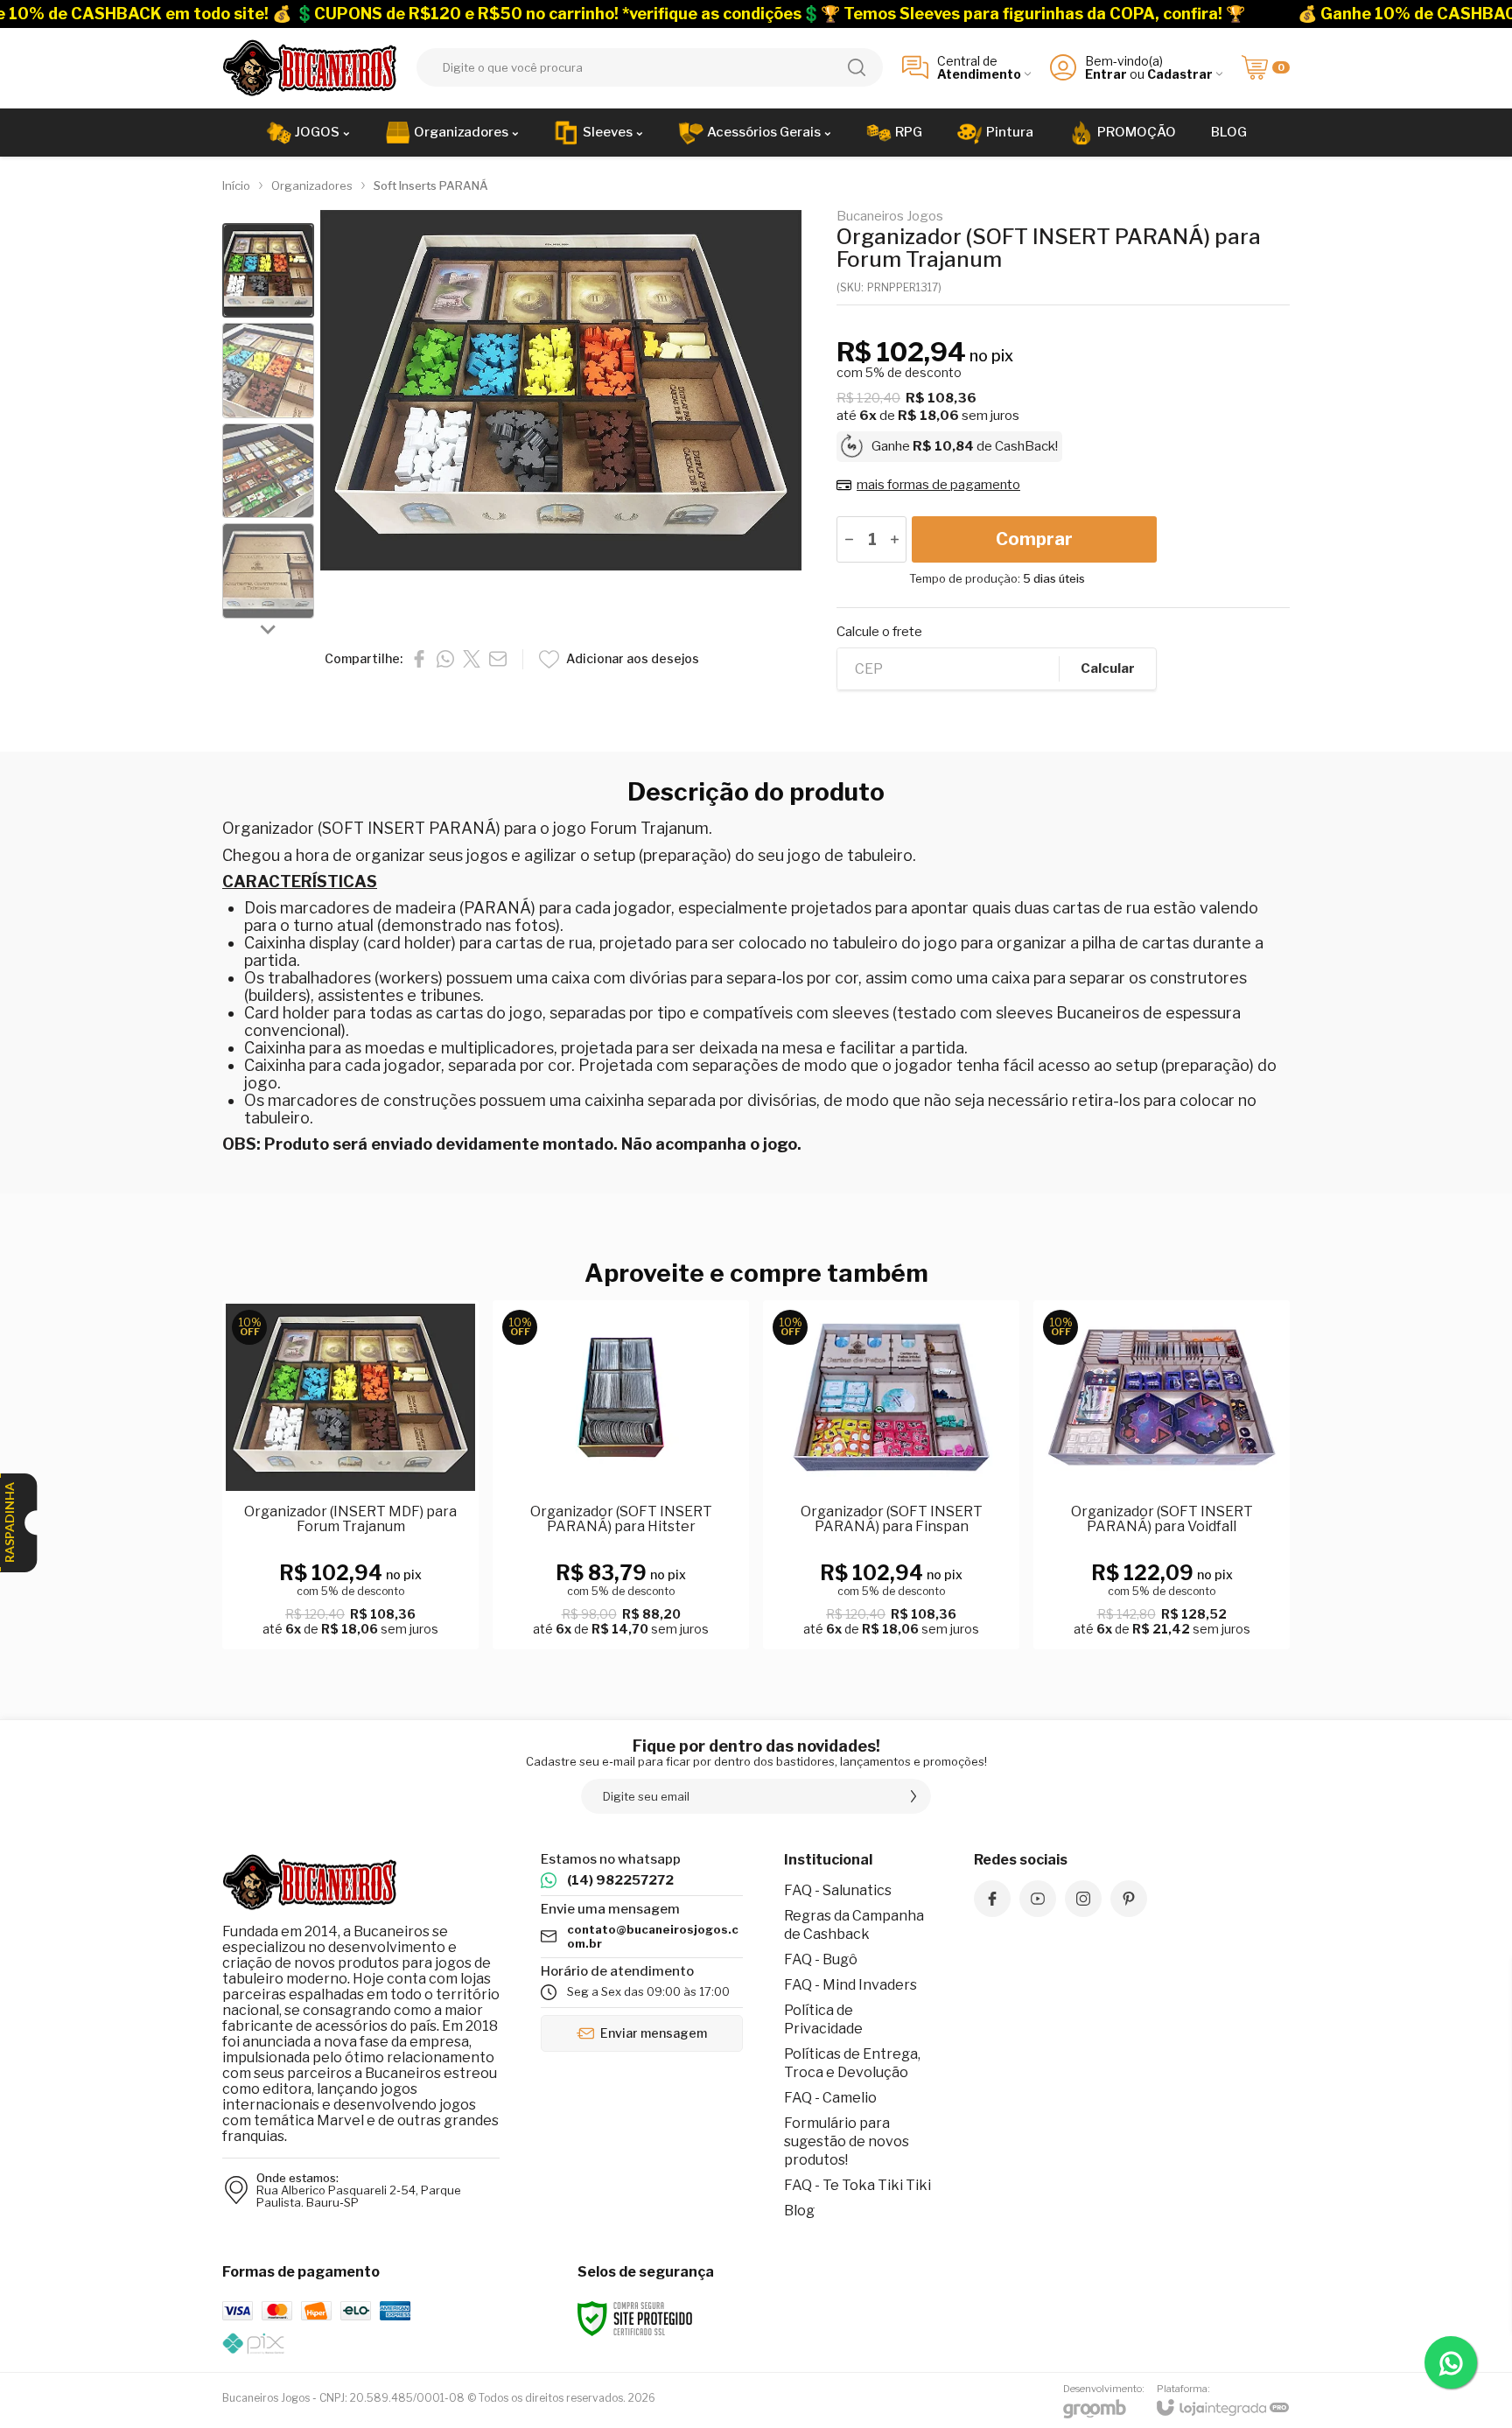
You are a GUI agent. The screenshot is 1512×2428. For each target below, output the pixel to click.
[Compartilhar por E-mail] (498, 659)
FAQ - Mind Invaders (850, 1985)
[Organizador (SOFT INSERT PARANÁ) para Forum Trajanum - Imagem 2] (268, 371)
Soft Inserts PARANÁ (431, 185)
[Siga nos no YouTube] (1038, 1899)
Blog (799, 2211)
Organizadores (312, 185)
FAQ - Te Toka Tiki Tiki (857, 2185)
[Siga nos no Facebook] (992, 1899)
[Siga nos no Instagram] (1083, 1899)
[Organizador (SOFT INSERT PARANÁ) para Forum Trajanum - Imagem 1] (268, 271)
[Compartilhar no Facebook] (419, 659)
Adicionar (385, 1551)
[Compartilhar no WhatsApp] (445, 659)
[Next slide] (269, 629)
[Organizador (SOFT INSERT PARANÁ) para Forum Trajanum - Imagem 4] (268, 571)
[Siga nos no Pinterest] (1129, 1899)
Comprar (1034, 539)
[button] (268, 271)
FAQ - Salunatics (838, 1890)
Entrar (1106, 74)
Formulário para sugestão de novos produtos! (847, 2141)
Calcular (1108, 668)
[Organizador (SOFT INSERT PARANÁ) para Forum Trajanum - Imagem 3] (268, 471)
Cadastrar (1180, 74)
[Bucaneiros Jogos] (310, 68)
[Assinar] (913, 1796)
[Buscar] (857, 67)
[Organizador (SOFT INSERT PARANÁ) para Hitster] (621, 1475)
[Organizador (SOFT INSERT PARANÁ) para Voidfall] (1162, 1475)
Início (236, 185)
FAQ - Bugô (821, 1959)
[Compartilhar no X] (472, 659)
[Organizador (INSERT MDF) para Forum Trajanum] (350, 1475)
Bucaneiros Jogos (890, 217)
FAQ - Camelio (830, 2098)
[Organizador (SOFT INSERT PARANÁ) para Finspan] (891, 1475)
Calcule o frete (879, 632)
